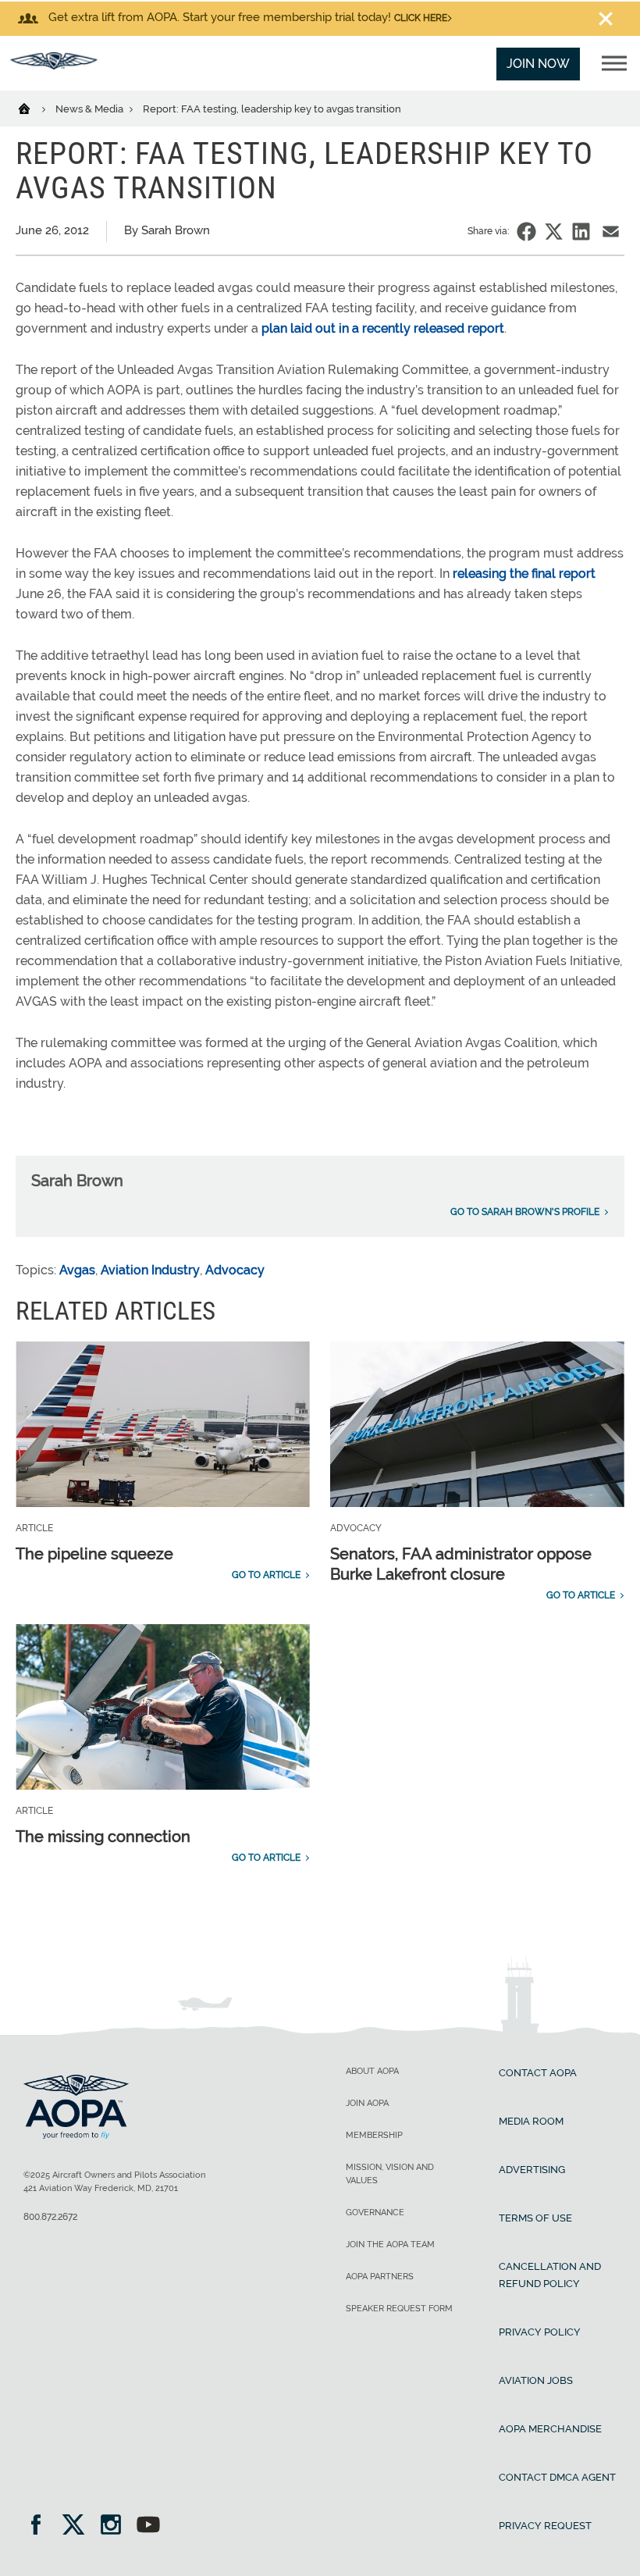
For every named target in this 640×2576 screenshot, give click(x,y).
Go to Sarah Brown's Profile (525, 1212)
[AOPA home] (54, 65)
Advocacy (235, 1270)
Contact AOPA (538, 2073)
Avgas (77, 1270)
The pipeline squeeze (94, 1554)
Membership (374, 2135)
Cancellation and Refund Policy (550, 2275)
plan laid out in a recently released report (383, 328)
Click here (421, 18)
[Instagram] (116, 2526)
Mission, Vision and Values (390, 2174)
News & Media (91, 109)
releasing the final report (524, 574)
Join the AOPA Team (390, 2245)
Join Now (538, 64)
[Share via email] (611, 232)
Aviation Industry (150, 1270)
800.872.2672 (50, 2217)
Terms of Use (535, 2218)
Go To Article (266, 1575)
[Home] (34, 108)
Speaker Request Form (399, 2309)
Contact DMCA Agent (557, 2477)
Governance (375, 2213)
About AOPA (372, 2071)
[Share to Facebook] (526, 232)
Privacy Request (545, 2526)
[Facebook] (41, 2526)
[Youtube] (148, 2526)
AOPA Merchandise (550, 2429)
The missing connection (103, 1837)
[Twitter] (78, 2526)
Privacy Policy (540, 2332)
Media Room (531, 2121)
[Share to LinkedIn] (581, 232)
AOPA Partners (380, 2277)
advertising (532, 2170)
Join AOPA (367, 2103)
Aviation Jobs (536, 2380)
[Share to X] (554, 232)
